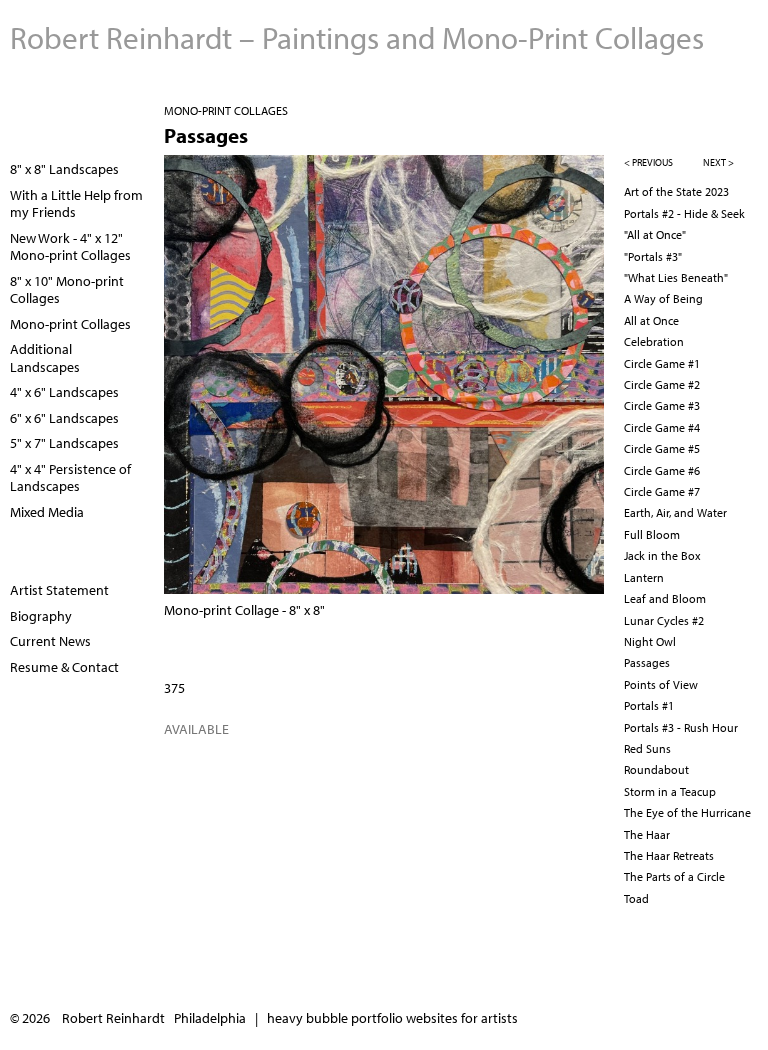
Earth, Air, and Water (675, 512)
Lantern (644, 577)
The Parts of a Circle (674, 876)
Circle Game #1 (662, 363)
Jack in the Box (662, 555)
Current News (50, 641)
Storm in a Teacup (670, 791)
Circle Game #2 (662, 384)
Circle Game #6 (662, 470)
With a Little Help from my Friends (76, 204)
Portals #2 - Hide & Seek (684, 213)
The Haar (647, 834)
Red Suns (647, 748)
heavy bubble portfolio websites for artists (392, 1018)
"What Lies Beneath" (676, 277)
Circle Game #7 (662, 491)
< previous (648, 162)
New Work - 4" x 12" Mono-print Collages (70, 247)
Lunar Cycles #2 (664, 620)
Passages (647, 662)
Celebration (654, 341)
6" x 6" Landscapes (64, 418)
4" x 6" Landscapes (64, 392)
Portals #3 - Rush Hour (681, 727)
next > (718, 162)
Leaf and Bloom (665, 598)
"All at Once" (655, 234)
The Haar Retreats (669, 855)
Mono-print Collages (226, 110)
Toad (636, 898)
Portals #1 (649, 705)
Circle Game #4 (662, 427)
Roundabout (656, 769)
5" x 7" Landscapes (64, 443)
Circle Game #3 (662, 405)
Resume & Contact (64, 667)
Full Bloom (652, 534)
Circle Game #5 (662, 448)
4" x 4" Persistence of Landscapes (70, 478)
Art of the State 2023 (676, 191)
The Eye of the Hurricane (687, 812)
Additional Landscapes (45, 358)
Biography (41, 616)
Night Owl (650, 641)
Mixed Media (47, 512)
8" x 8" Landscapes (64, 169)
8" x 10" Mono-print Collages (67, 290)
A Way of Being (663, 298)
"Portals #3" (653, 256)
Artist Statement (59, 590)
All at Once (651, 320)
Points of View (661, 684)
